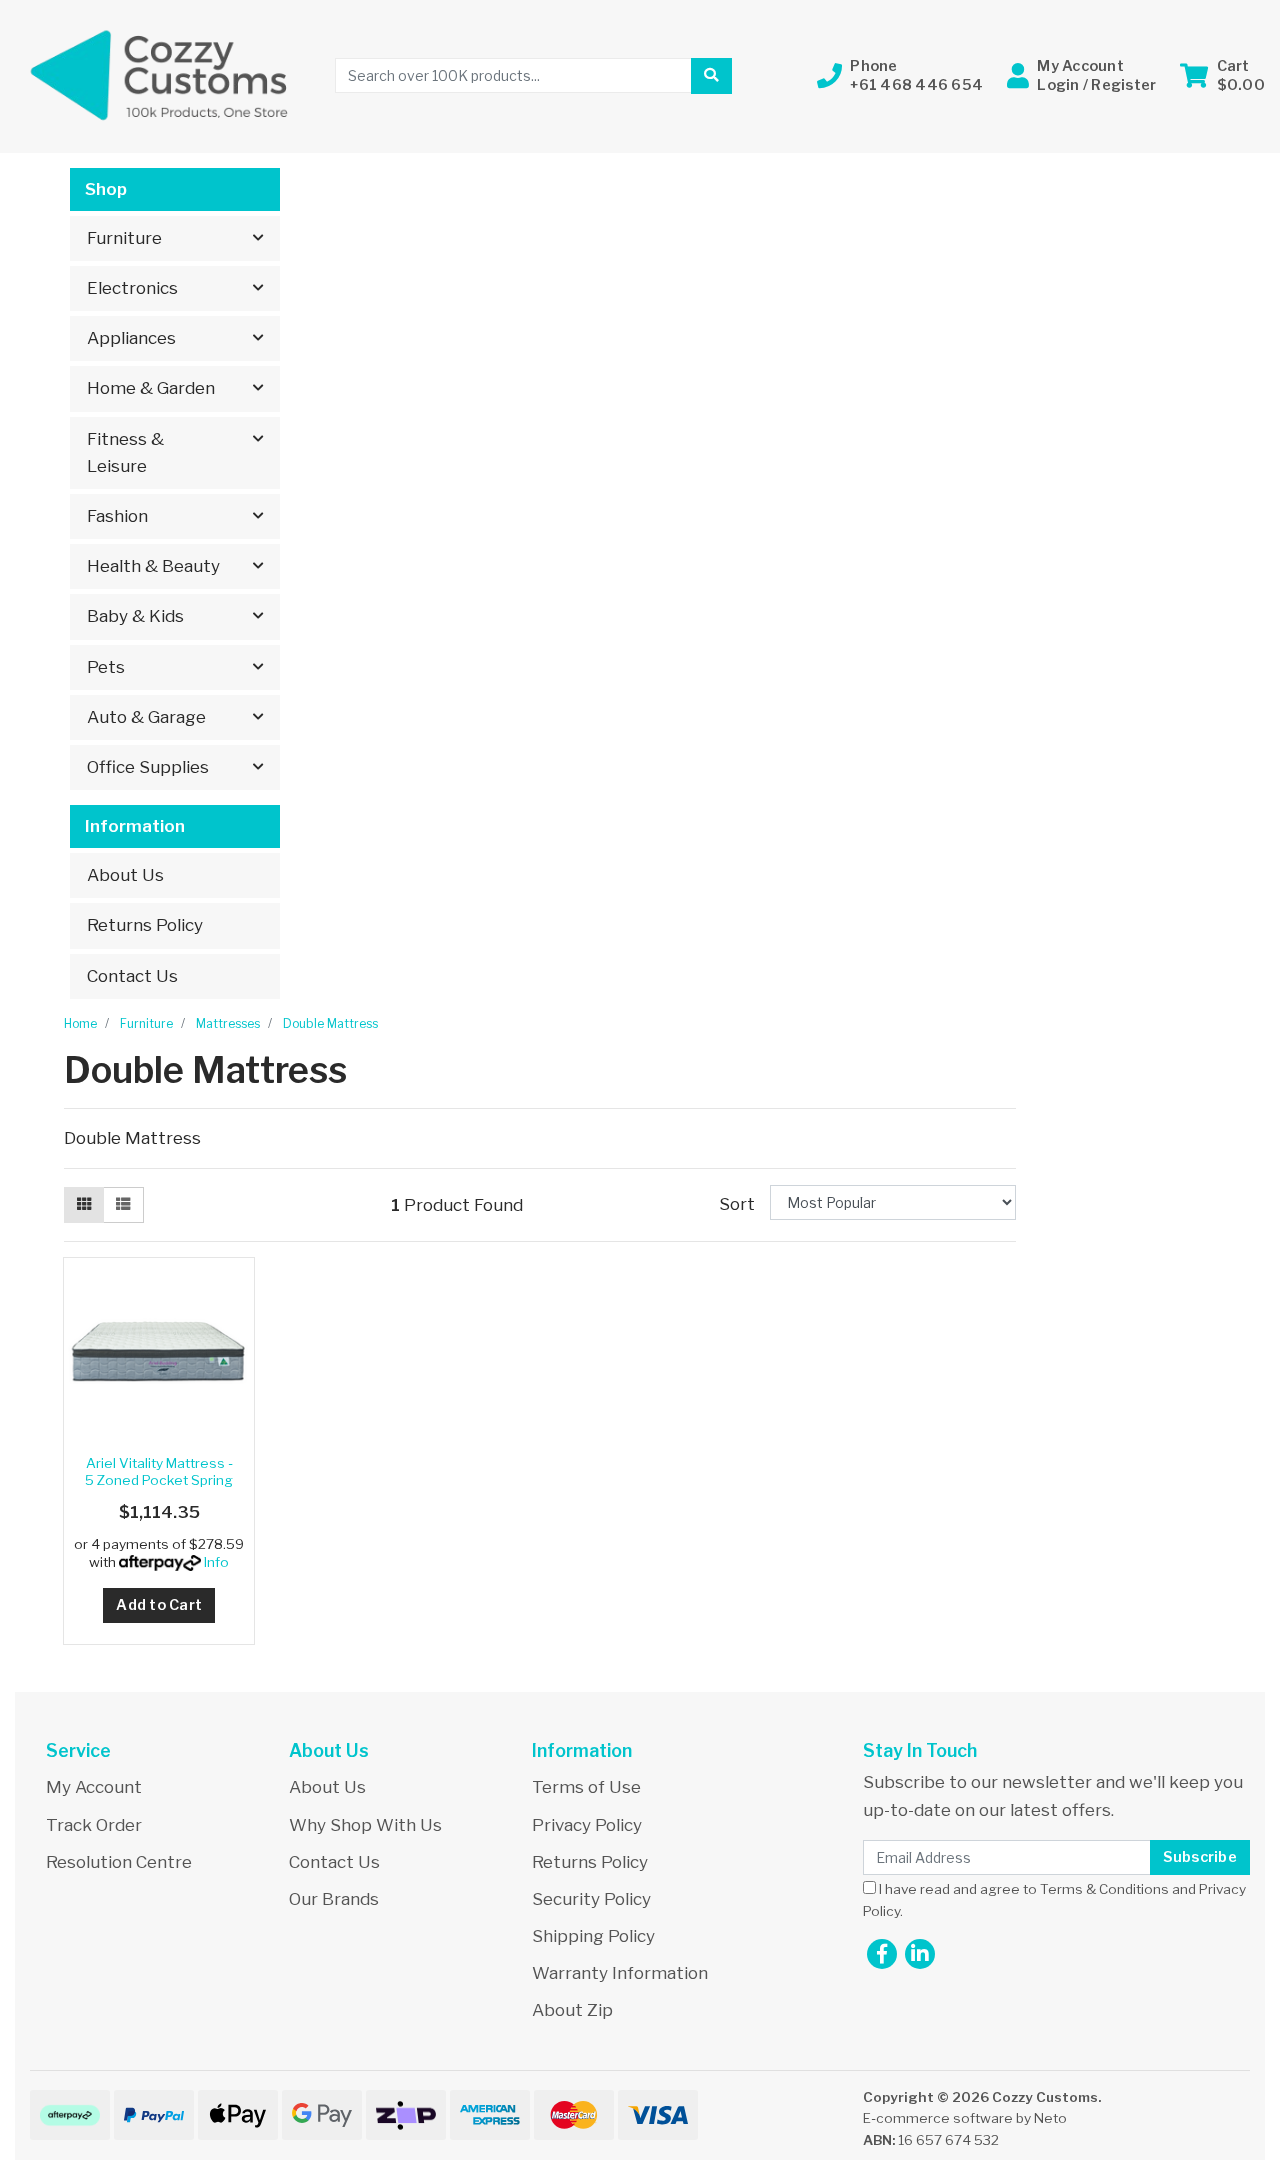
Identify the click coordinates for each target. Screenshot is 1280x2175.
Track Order (94, 1825)
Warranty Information (620, 1973)
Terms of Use (586, 1787)
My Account (94, 1787)
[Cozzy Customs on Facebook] (882, 1954)
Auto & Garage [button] (146, 717)
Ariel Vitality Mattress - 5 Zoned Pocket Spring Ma (159, 1479)
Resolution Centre (119, 1862)
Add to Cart (159, 1605)
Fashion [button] (117, 516)
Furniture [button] (124, 238)
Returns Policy (145, 925)
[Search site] (711, 76)
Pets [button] (106, 667)
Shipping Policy (593, 1936)
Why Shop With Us (365, 1825)
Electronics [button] (132, 288)
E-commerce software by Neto (965, 2118)
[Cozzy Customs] (160, 74)
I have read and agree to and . (1054, 1900)
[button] (900, 75)
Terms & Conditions (1104, 1889)
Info (216, 1562)
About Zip (572, 2010)
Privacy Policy (587, 1825)
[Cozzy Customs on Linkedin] (920, 1954)
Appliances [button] (131, 338)
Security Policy (591, 1899)
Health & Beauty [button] (153, 566)
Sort (737, 1204)
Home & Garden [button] (151, 388)
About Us (125, 875)
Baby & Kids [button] (135, 616)
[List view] (123, 1205)
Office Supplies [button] (148, 767)
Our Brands (334, 1899)
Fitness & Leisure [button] (125, 452)
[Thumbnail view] (84, 1205)
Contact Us (132, 976)
